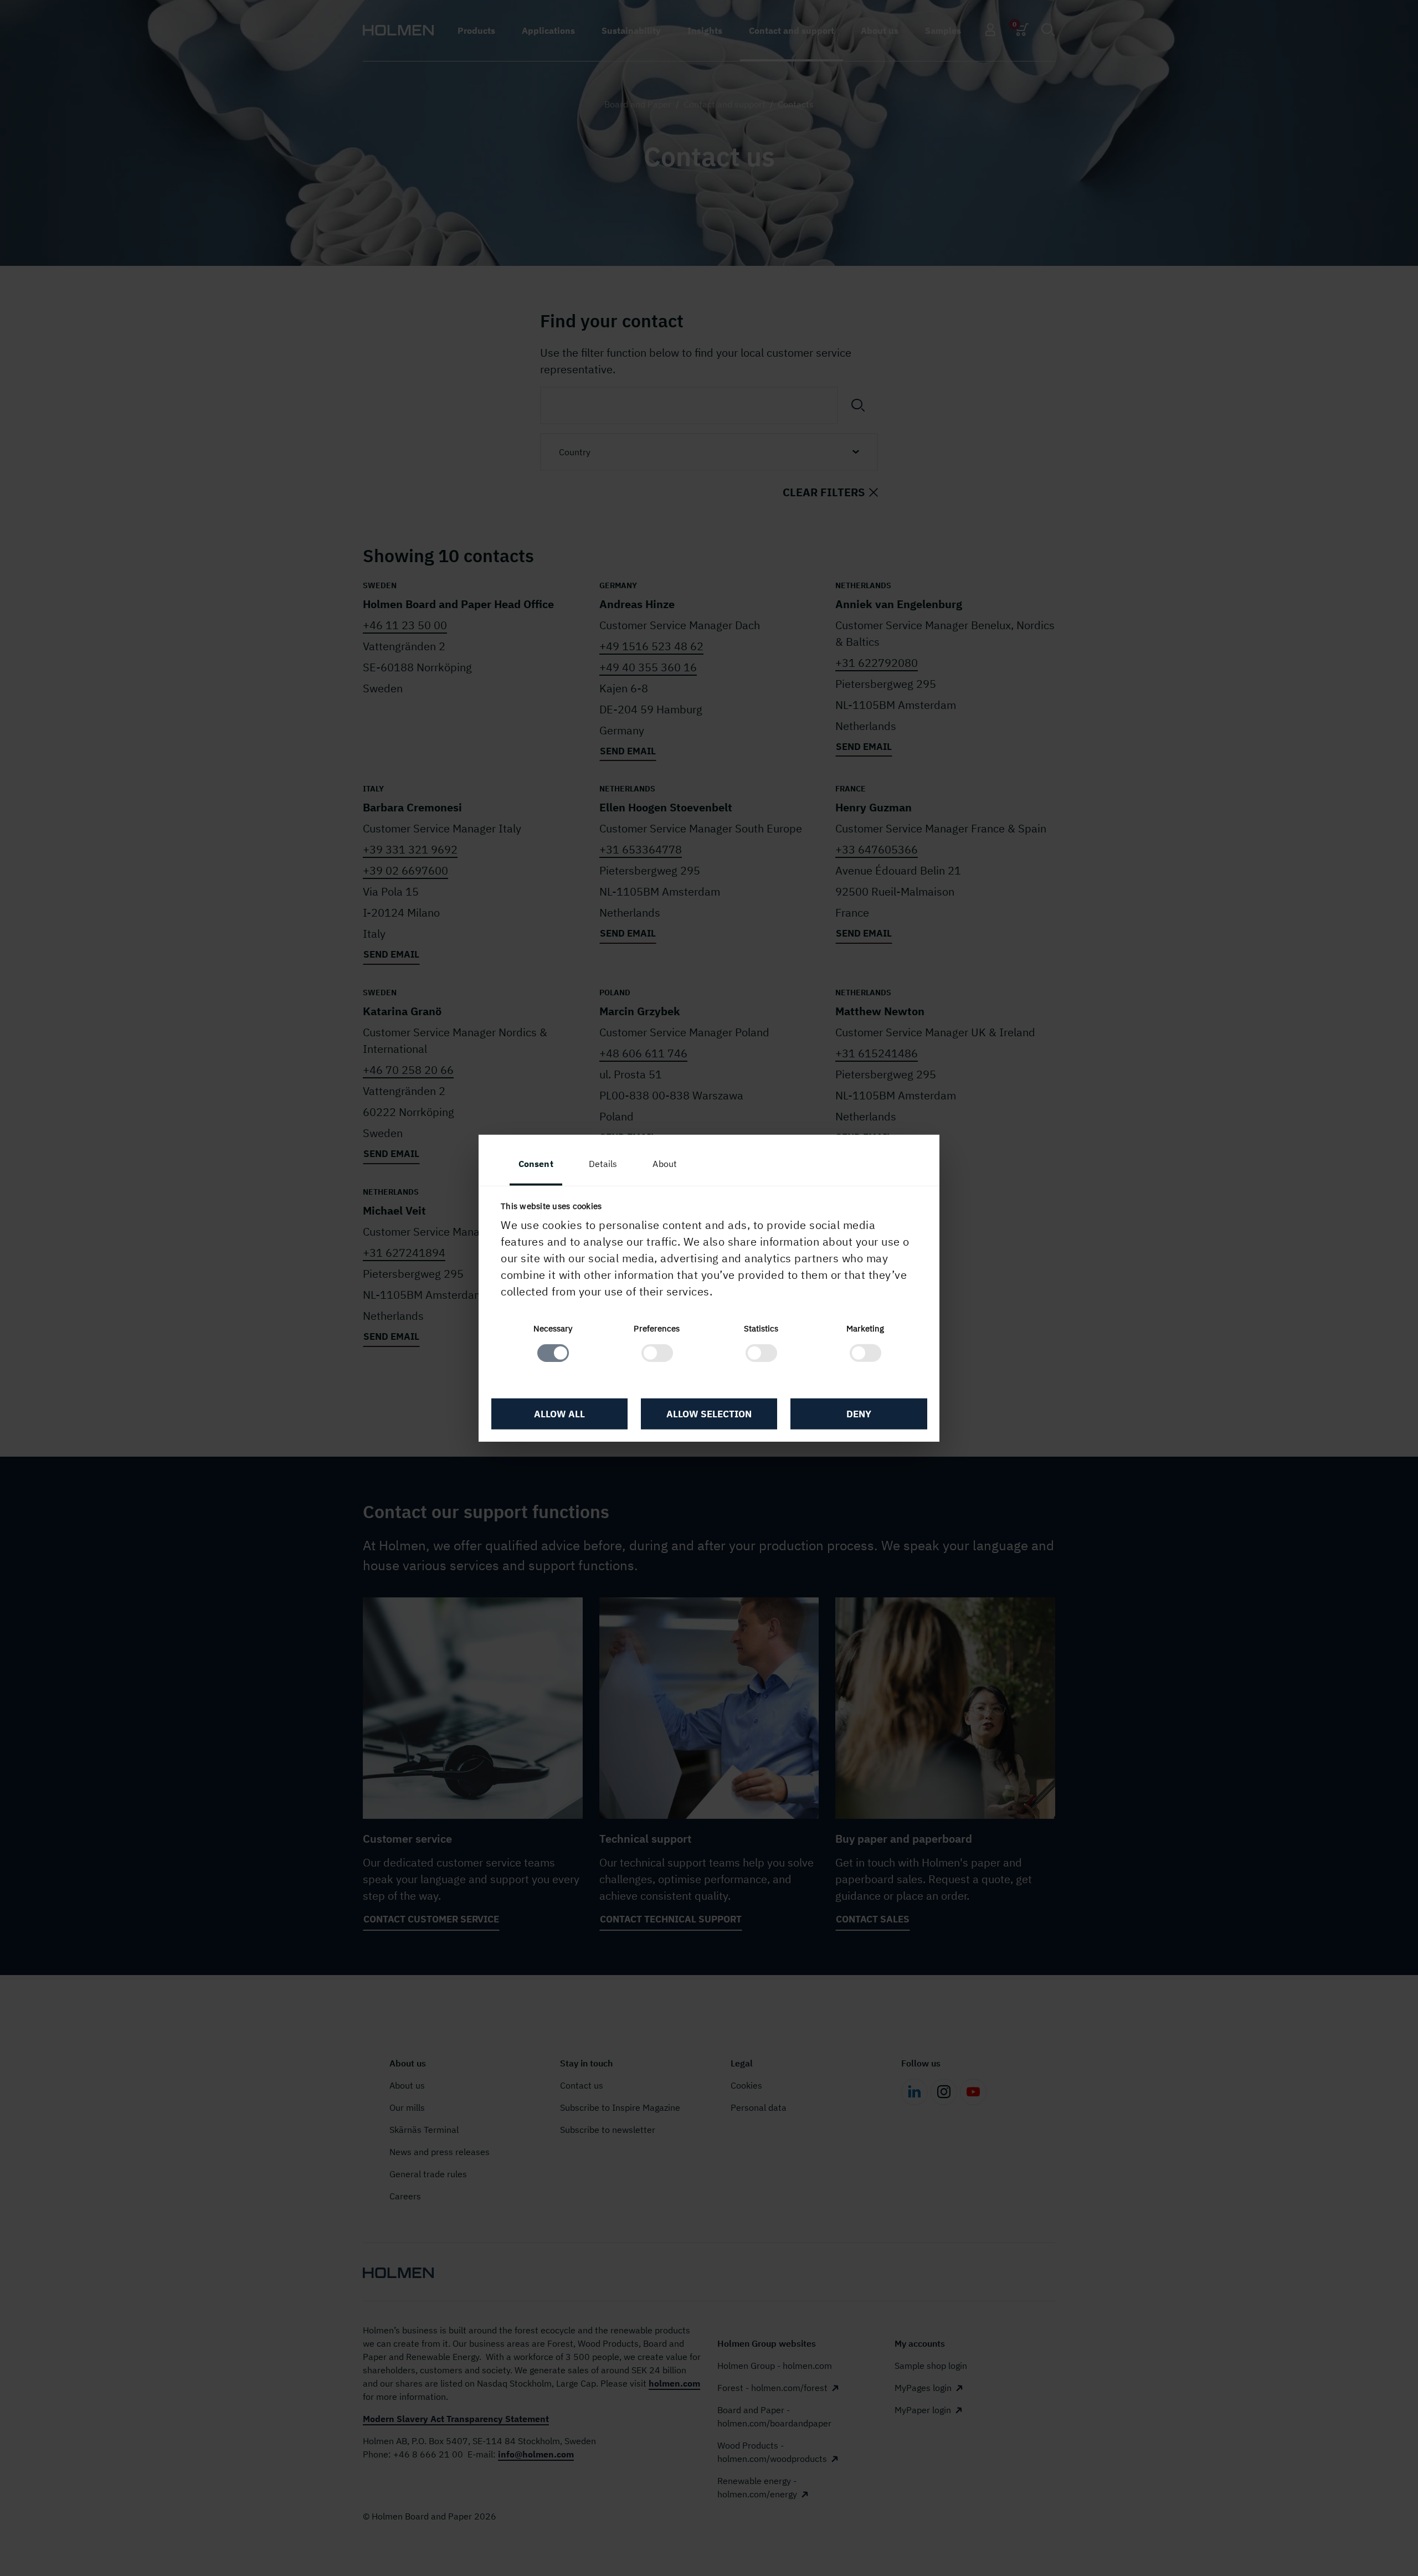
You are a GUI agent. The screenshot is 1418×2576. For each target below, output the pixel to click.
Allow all (559, 1413)
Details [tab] (603, 1163)
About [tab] (665, 1163)
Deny (859, 1413)
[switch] (657, 1353)
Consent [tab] (536, 1163)
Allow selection (709, 1413)
